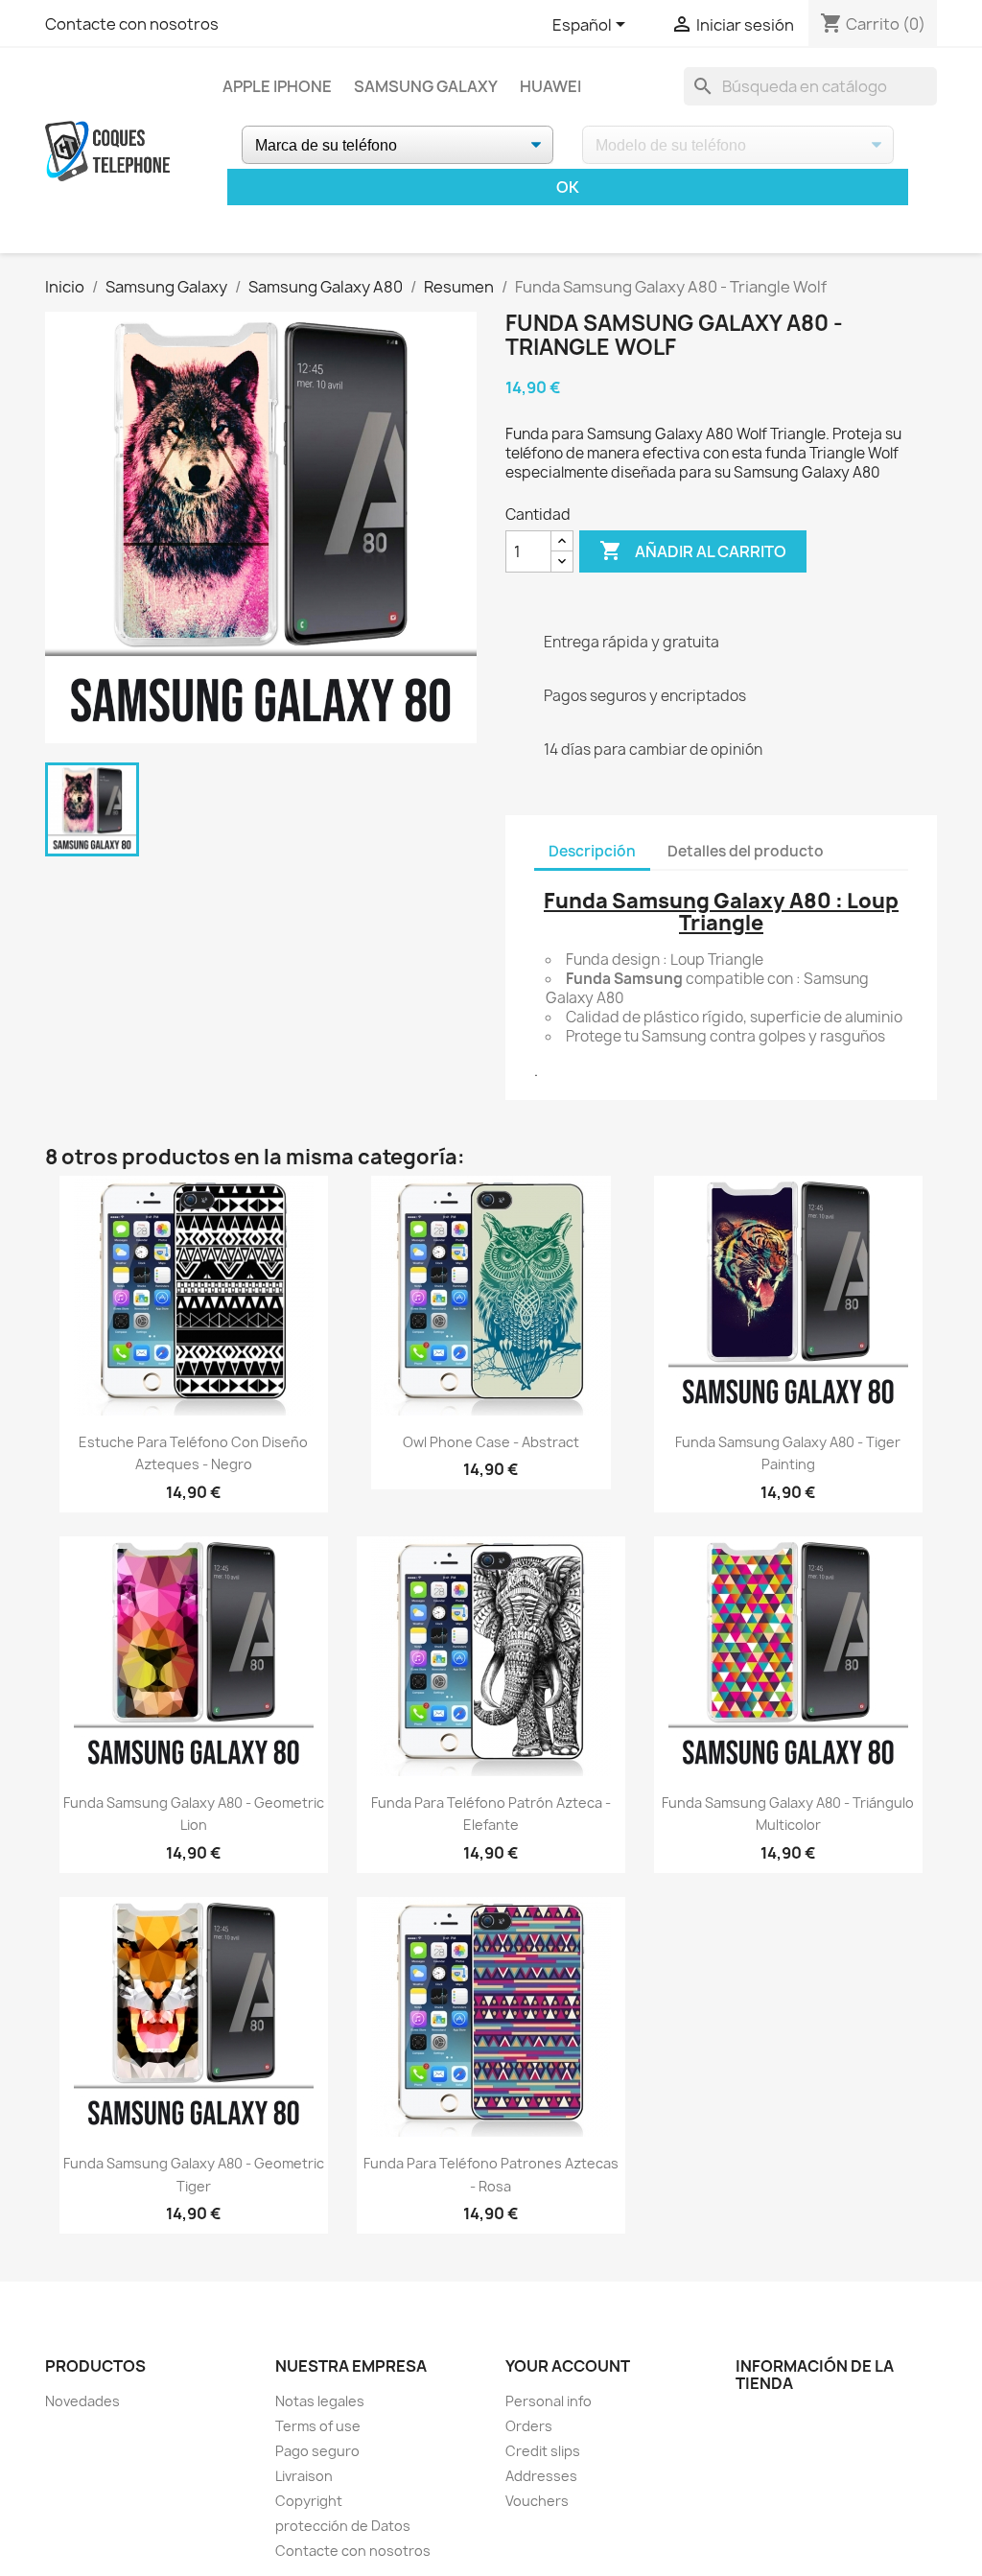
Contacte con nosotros (132, 24)
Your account (568, 2366)
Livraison (304, 2476)
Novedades (82, 2401)
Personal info (549, 2401)
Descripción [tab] (592, 851)
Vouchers (537, 2501)
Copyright (309, 2501)
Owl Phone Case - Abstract (491, 1442)
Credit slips (543, 2451)
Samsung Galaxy (426, 86)
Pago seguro (317, 2451)
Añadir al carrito (693, 550)
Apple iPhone (277, 86)
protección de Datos (343, 2526)
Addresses (541, 2476)
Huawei (550, 86)
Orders (529, 2426)
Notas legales (320, 2401)
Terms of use (318, 2426)
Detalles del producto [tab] (746, 851)
